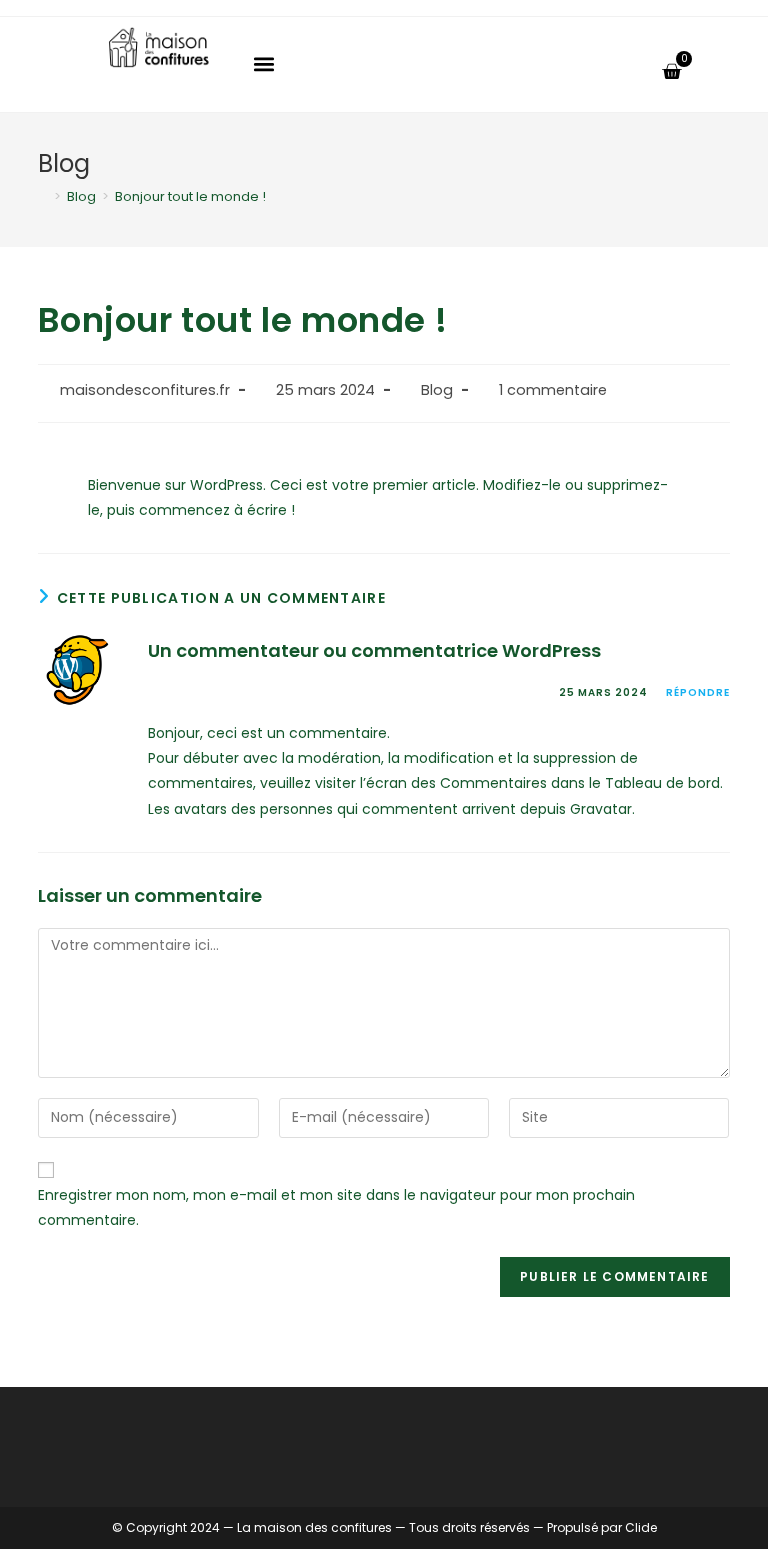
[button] (264, 64)
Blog (437, 390)
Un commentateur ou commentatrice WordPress (374, 650)
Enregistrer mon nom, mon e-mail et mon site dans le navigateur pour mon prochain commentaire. (336, 1207)
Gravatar (601, 809)
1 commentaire (553, 390)
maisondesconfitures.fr (145, 390)
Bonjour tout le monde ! (190, 196)
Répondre (698, 692)
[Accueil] (43, 196)
